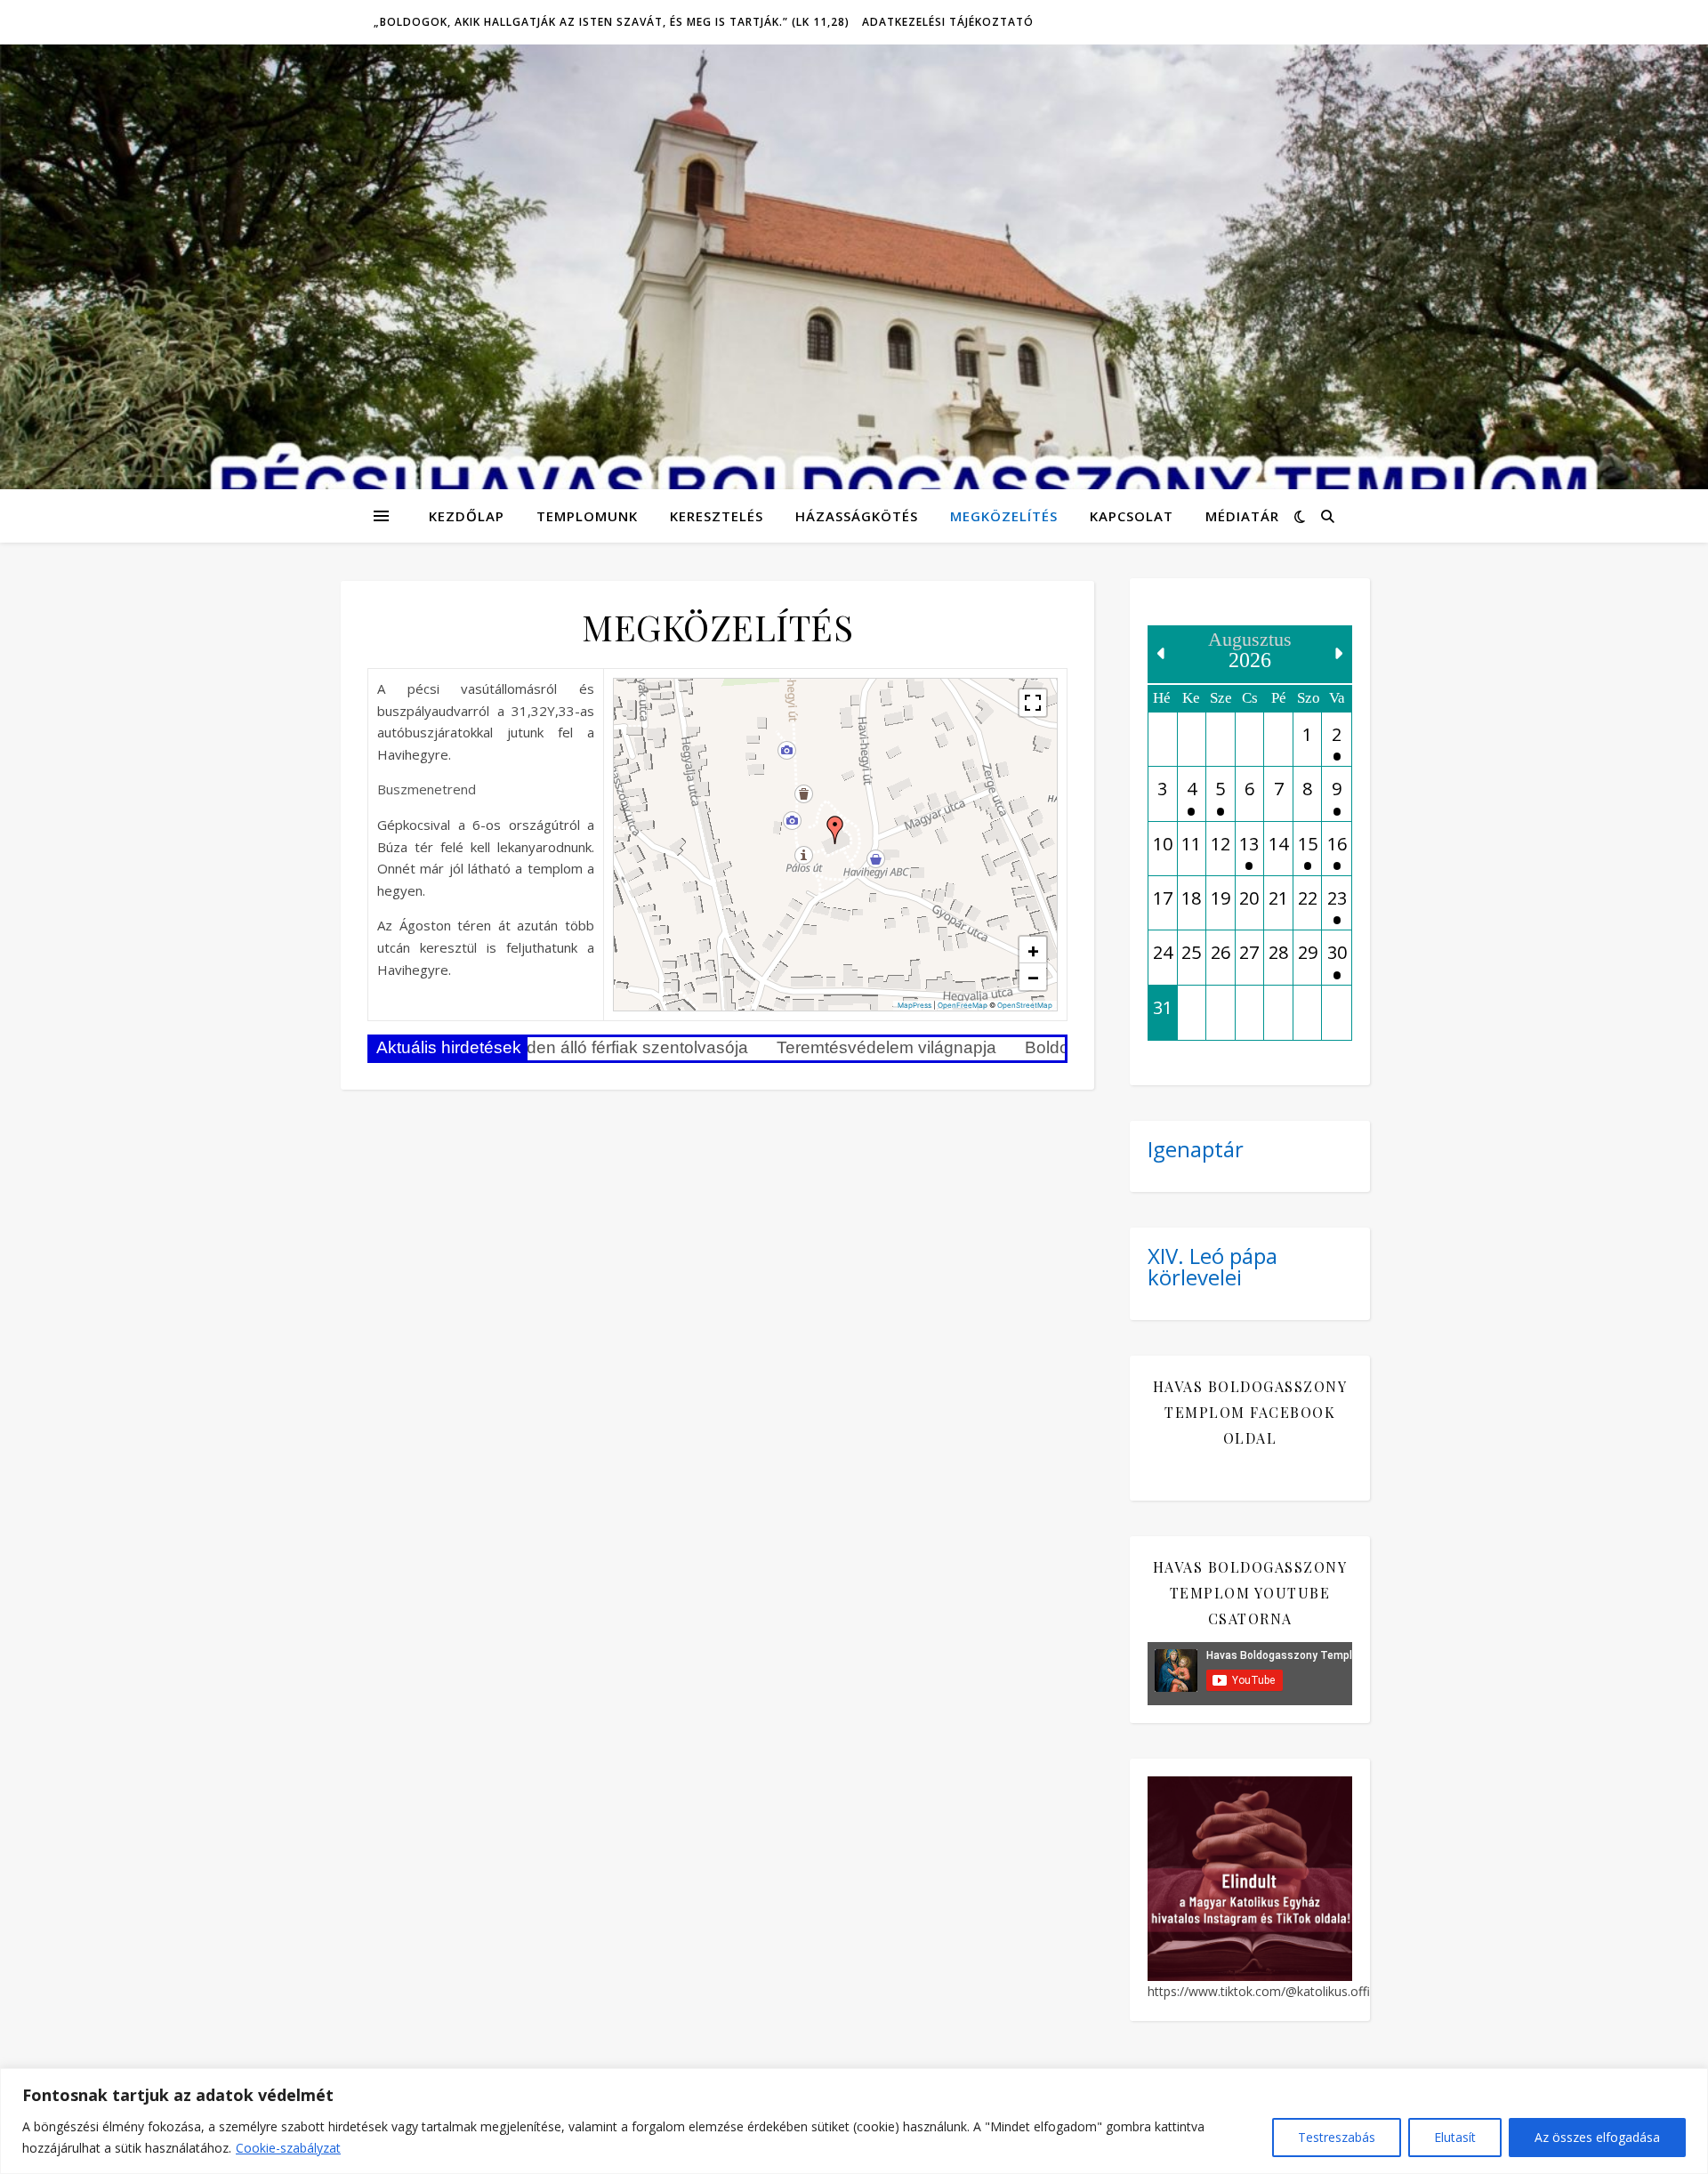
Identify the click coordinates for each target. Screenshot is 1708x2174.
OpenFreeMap (963, 1005)
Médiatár (1242, 516)
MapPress (914, 1005)
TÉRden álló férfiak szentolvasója (576, 1047)
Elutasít (1455, 2137)
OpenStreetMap (1025, 1005)
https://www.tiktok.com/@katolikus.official (1268, 1991)
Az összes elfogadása (1597, 2137)
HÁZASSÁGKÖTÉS (857, 516)
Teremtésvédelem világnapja (842, 1047)
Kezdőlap (467, 516)
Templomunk (587, 516)
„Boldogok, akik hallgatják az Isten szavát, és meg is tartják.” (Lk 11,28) (612, 22)
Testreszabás (1337, 2137)
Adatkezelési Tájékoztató (948, 22)
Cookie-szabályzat (288, 2148)
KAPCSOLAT (1132, 516)
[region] (854, 2121)
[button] (835, 830)
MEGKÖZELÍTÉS (1004, 516)
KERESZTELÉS (717, 516)
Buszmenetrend (427, 789)
